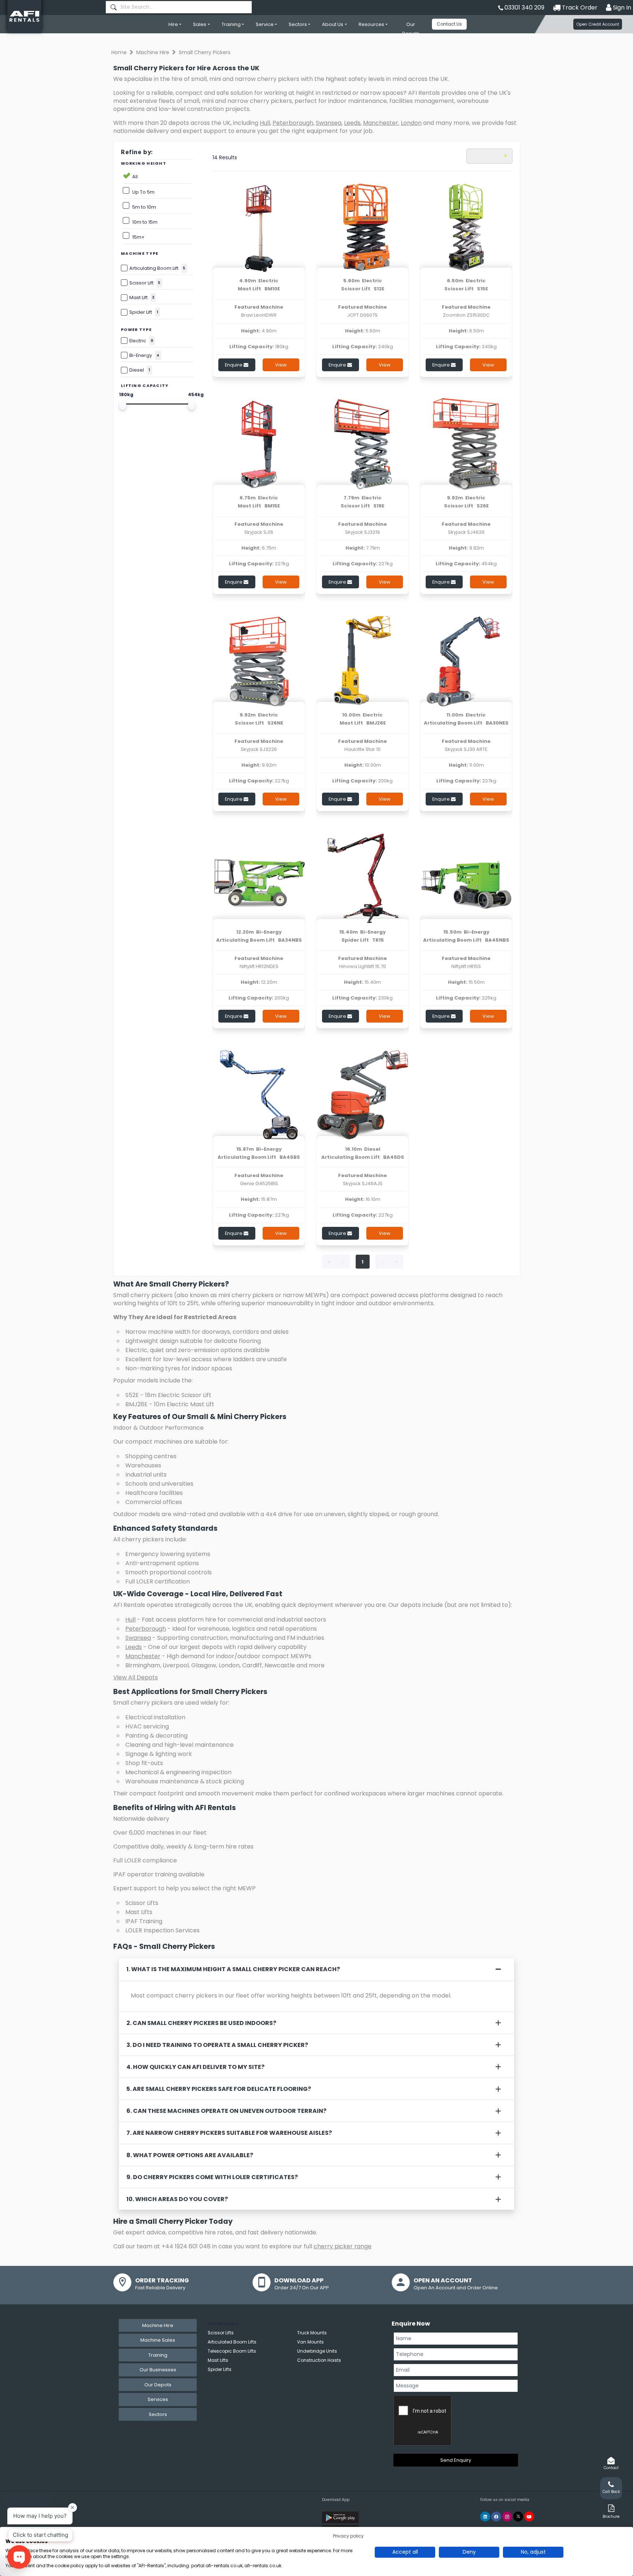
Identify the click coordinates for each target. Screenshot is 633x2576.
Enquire (234, 365)
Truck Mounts (312, 2333)
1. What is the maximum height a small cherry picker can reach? (233, 1969)
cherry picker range (343, 2246)
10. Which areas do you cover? (177, 2199)
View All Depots (136, 1677)
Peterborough (293, 123)
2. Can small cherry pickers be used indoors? (201, 2023)
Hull (265, 123)
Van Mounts (310, 2342)
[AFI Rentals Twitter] (518, 2517)
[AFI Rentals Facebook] (496, 2517)
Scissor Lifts (221, 2333)
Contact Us (449, 24)
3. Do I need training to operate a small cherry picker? (217, 2045)
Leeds (352, 123)
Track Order (579, 8)
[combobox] (179, 7)
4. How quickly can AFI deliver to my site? (195, 2067)
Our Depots (411, 29)
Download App (336, 2500)
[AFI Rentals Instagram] (507, 2517)
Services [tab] (158, 2399)
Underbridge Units (317, 2351)
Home (119, 52)
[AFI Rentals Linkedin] (485, 2517)
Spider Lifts (220, 2369)
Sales (200, 24)
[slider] (123, 405)
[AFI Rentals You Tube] (529, 2517)
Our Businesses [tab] (158, 2370)
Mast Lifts (218, 2360)
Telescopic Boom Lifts (232, 2351)
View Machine (281, 366)
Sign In (621, 8)
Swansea (329, 123)
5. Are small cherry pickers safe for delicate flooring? (219, 2089)
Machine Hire (153, 52)
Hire (173, 24)
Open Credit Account (598, 24)
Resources (371, 24)
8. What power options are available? (190, 2155)
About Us (333, 24)
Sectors (298, 24)
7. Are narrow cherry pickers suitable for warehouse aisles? (229, 2133)
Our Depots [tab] (158, 2385)
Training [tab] (158, 2355)
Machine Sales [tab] (158, 2340)
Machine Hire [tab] (158, 2325)
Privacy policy (348, 2536)
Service (265, 24)
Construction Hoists (319, 2360)
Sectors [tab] (158, 2414)
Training (231, 24)
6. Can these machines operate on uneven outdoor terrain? (226, 2111)
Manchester (381, 123)
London (411, 123)
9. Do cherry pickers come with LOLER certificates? (212, 2177)
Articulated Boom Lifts (232, 2342)
